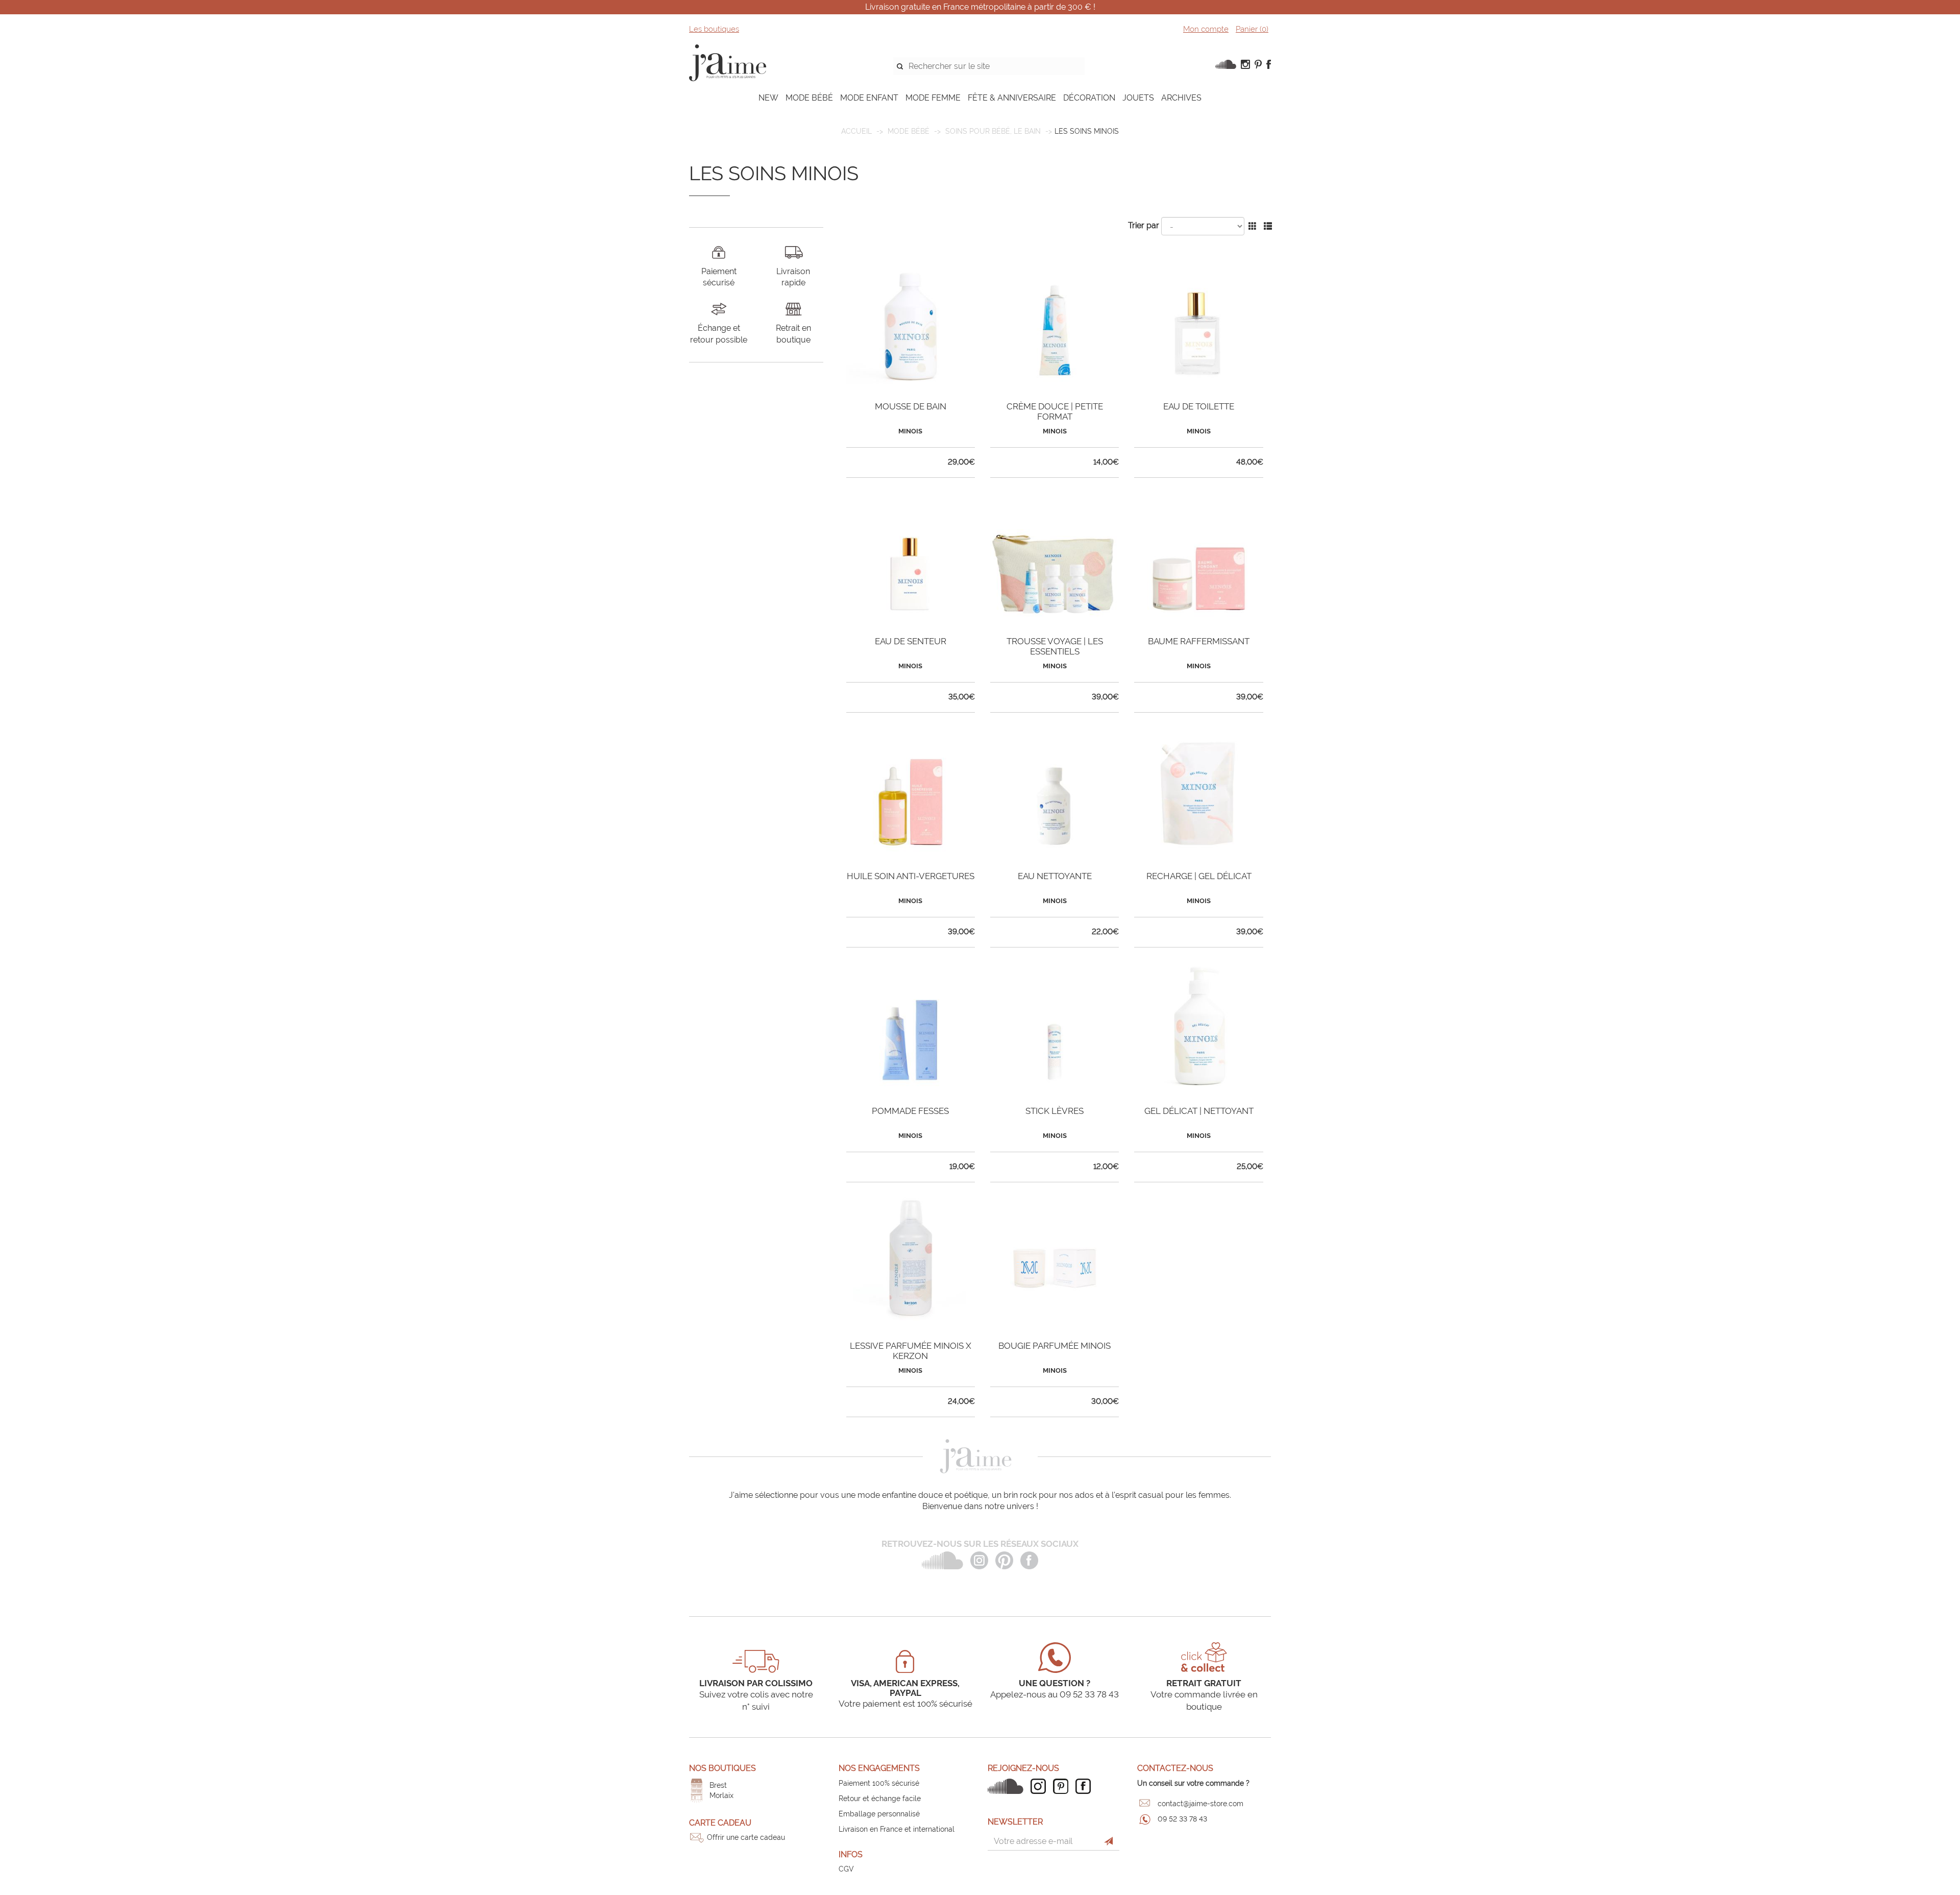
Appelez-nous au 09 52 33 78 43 (1055, 1694)
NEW (768, 98)
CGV (846, 1869)
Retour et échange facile (880, 1799)
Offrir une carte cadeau (746, 1837)
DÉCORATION (1089, 98)
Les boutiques (714, 29)
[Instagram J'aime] (1041, 1786)
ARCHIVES (1181, 98)
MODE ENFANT (869, 98)
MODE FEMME (933, 98)
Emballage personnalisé (879, 1814)
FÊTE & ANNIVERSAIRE (1012, 98)
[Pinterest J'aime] (1063, 1786)
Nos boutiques (722, 1768)
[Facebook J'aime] (1086, 1786)
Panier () (1252, 29)
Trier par (1144, 225)
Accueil (856, 131)
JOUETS (1138, 98)
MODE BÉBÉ (809, 98)
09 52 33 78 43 (1182, 1819)
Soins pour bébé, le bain (993, 131)
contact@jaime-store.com (1200, 1804)
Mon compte (1206, 29)
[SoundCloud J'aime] (1008, 1786)
